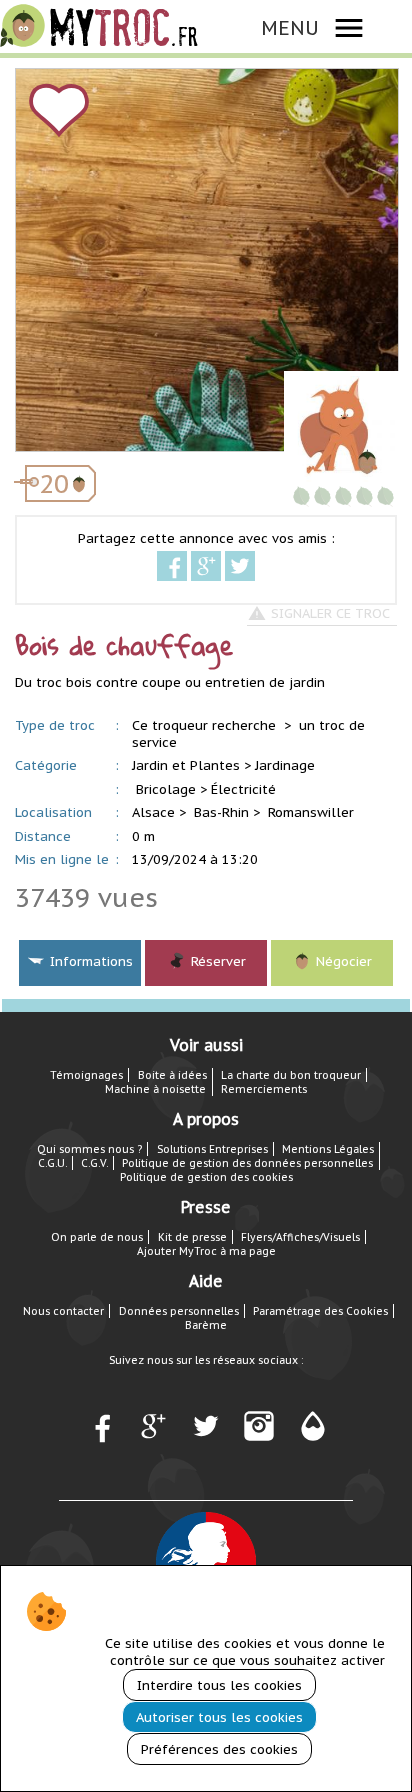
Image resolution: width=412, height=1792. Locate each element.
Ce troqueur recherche (206, 725)
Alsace (153, 812)
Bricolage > (171, 789)
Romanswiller (311, 812)
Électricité (243, 789)
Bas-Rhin (221, 812)
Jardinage (285, 765)
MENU (290, 27)
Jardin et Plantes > (191, 765)
